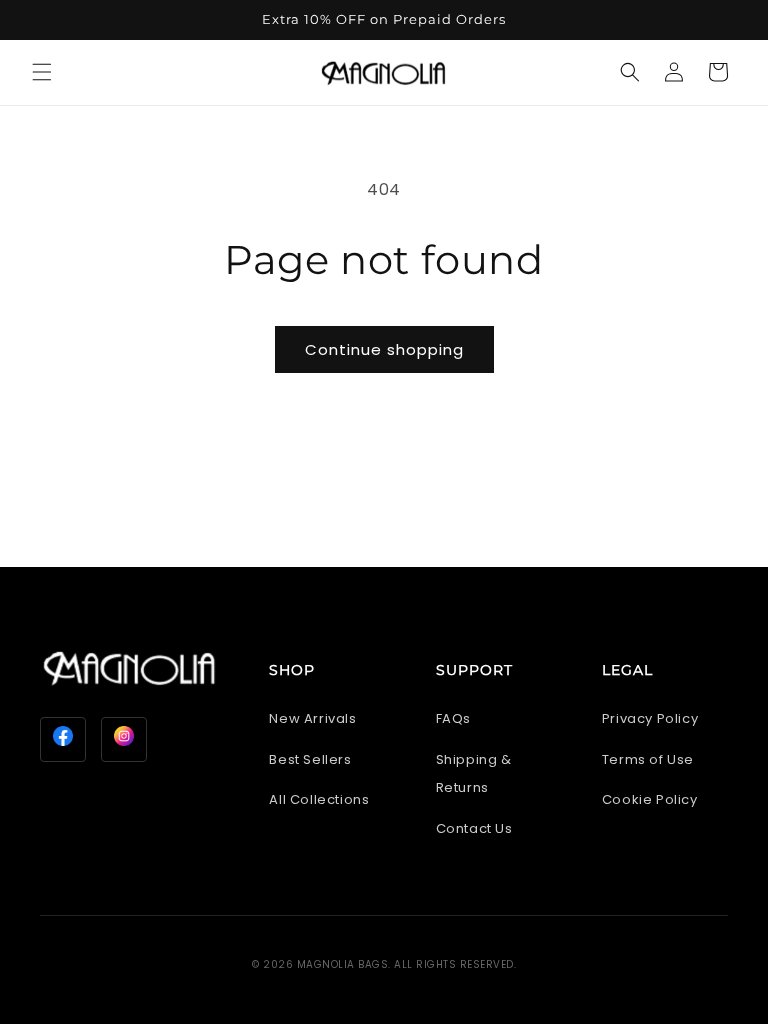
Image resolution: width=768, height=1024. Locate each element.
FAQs (453, 718)
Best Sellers (310, 759)
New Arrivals (312, 718)
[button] (42, 72)
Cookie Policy (650, 799)
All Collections (319, 799)
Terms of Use (648, 759)
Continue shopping (384, 349)
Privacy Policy (650, 718)
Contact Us (474, 828)
